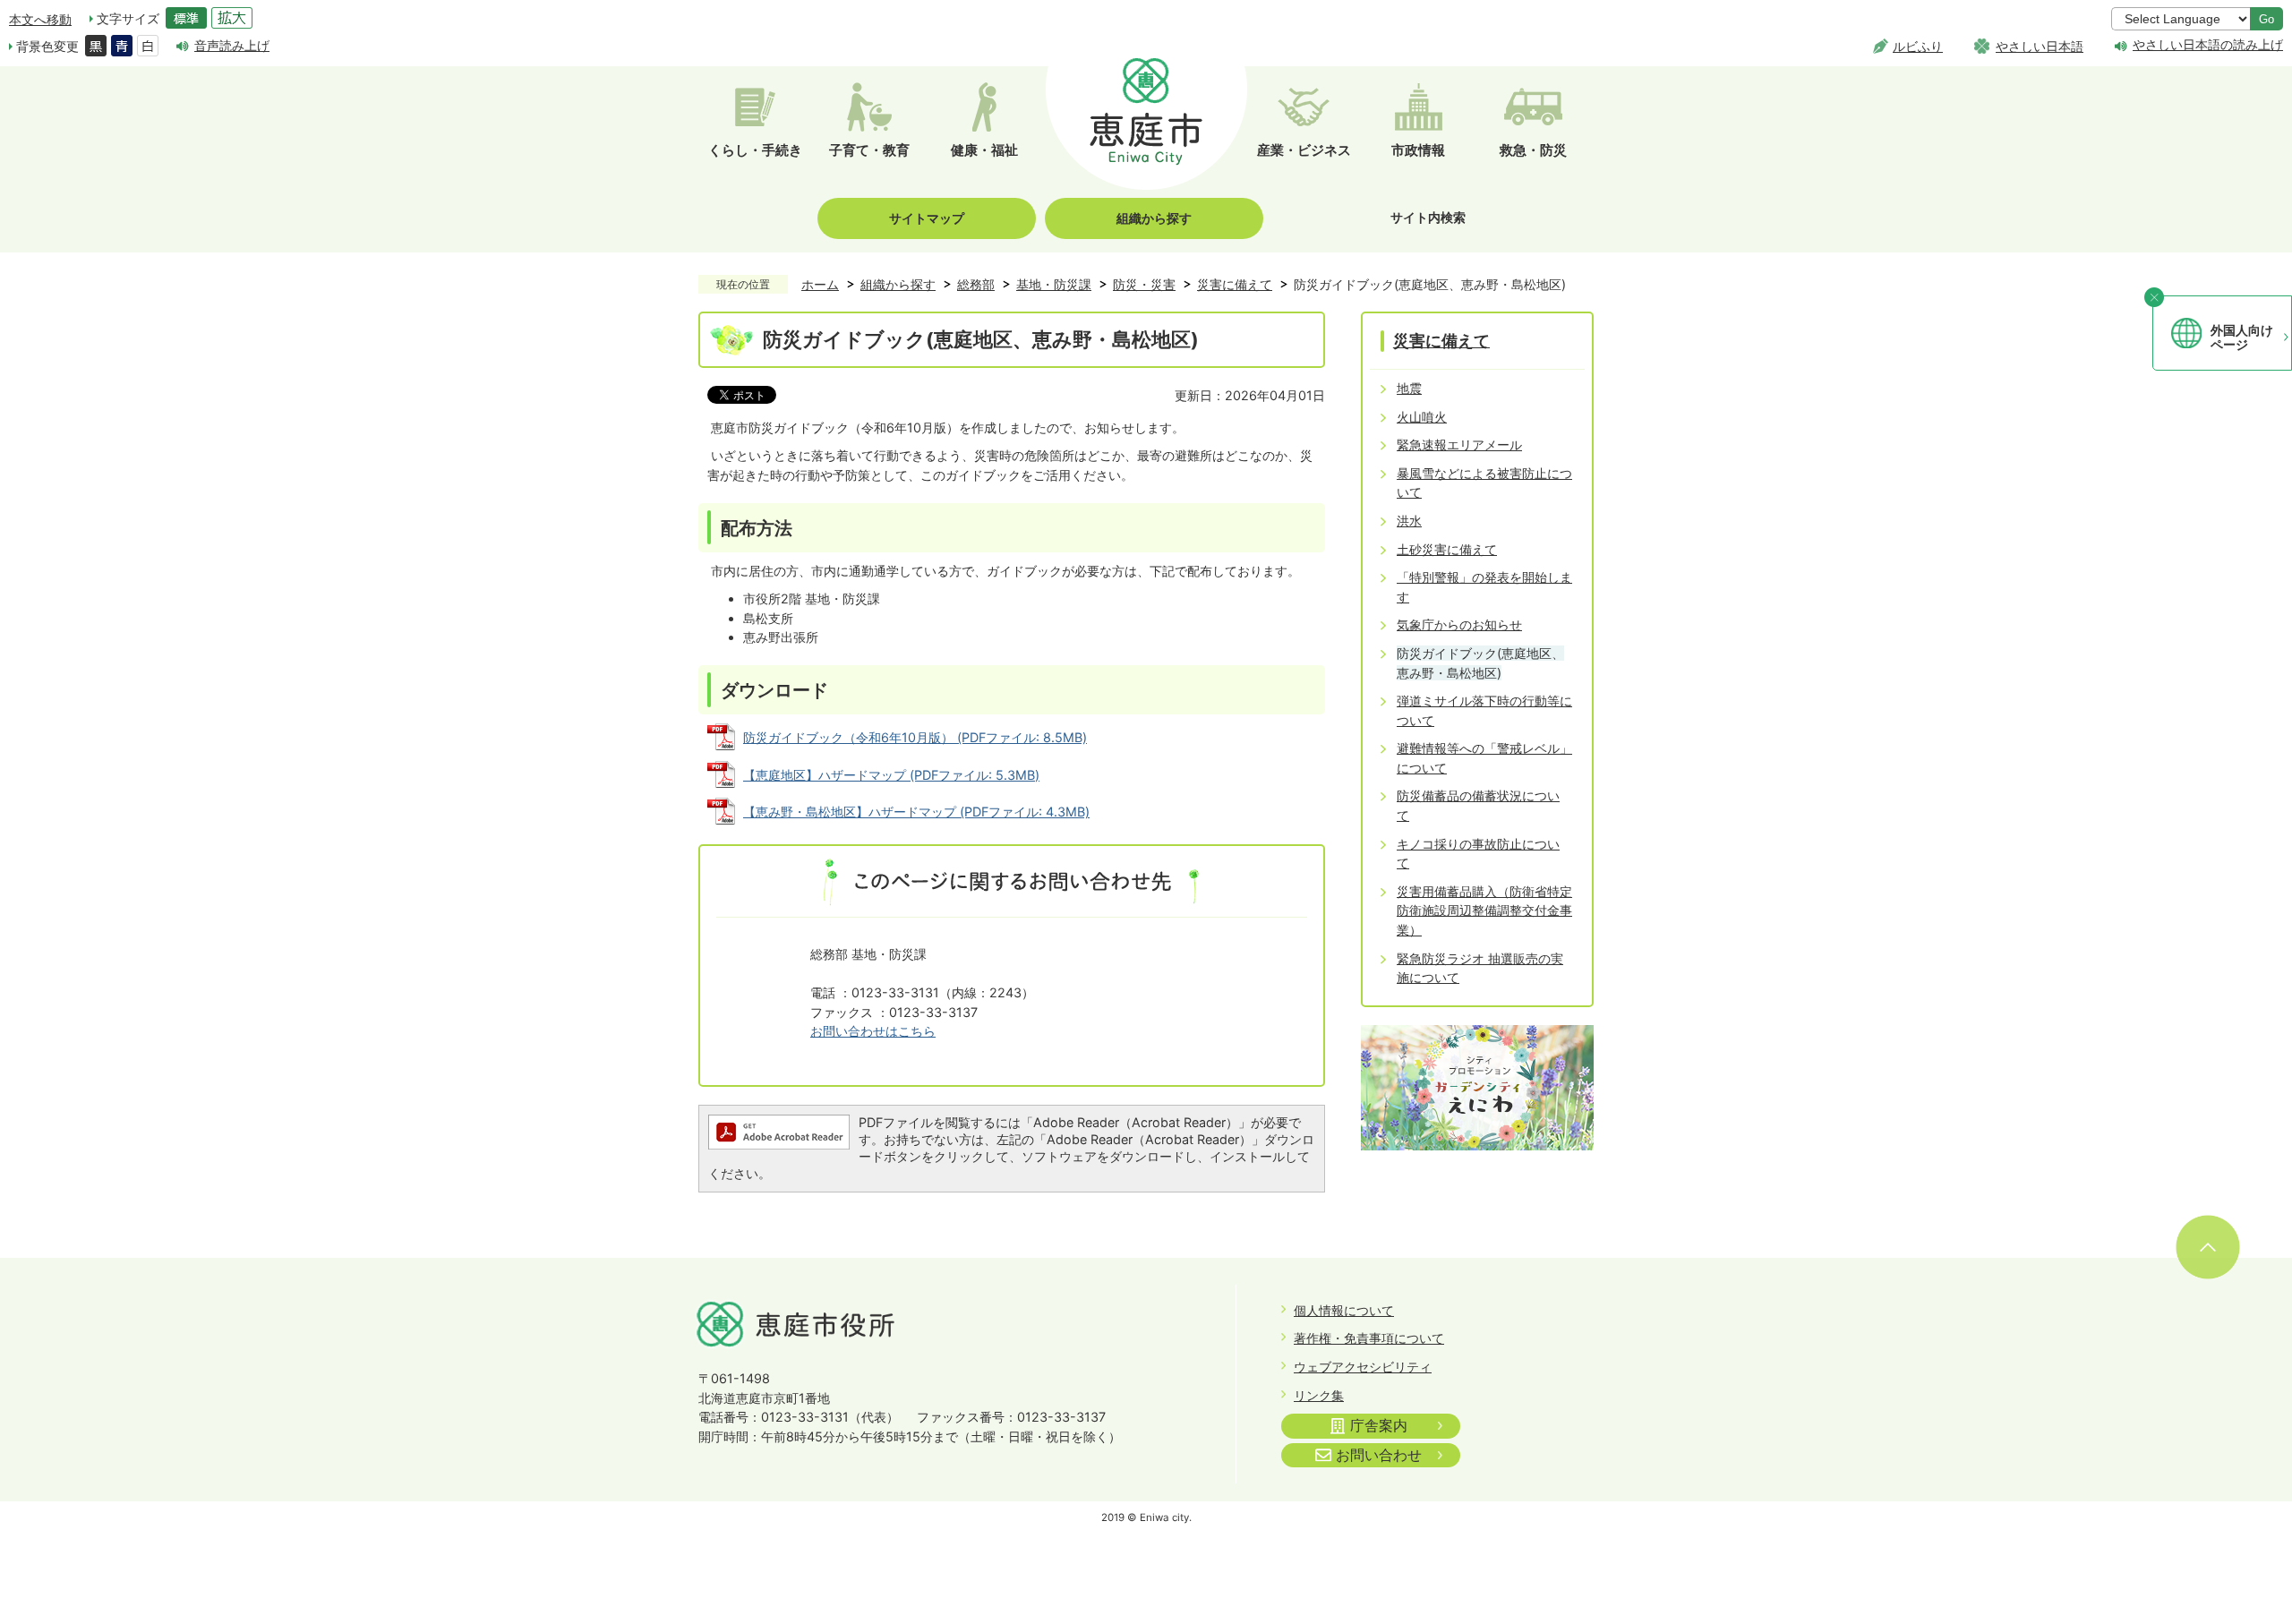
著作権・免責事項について (1369, 1338)
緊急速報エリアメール (1459, 444)
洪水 (1409, 521)
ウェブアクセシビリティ (1363, 1367)
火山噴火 (1422, 417)
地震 (1409, 388)
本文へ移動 (40, 19)
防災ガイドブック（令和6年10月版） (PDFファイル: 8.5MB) (915, 737)
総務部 (976, 284)
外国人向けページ (2242, 338)
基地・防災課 (1054, 284)
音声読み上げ (232, 45)
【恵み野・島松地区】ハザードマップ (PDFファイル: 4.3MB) (916, 812)
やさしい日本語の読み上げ (2208, 45)
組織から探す (1154, 218)
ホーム (820, 284)
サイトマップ (927, 218)
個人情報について (1344, 1310)
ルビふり (1918, 46)
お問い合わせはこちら (873, 1031)
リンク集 (1319, 1395)
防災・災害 (1144, 284)
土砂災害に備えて (1447, 549)
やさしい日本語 (2040, 46)
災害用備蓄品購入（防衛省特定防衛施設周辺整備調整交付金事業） (1484, 910)
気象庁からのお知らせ (1459, 624)
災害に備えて (1235, 284)
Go (2266, 19)
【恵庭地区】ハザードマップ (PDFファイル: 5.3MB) (891, 775)
